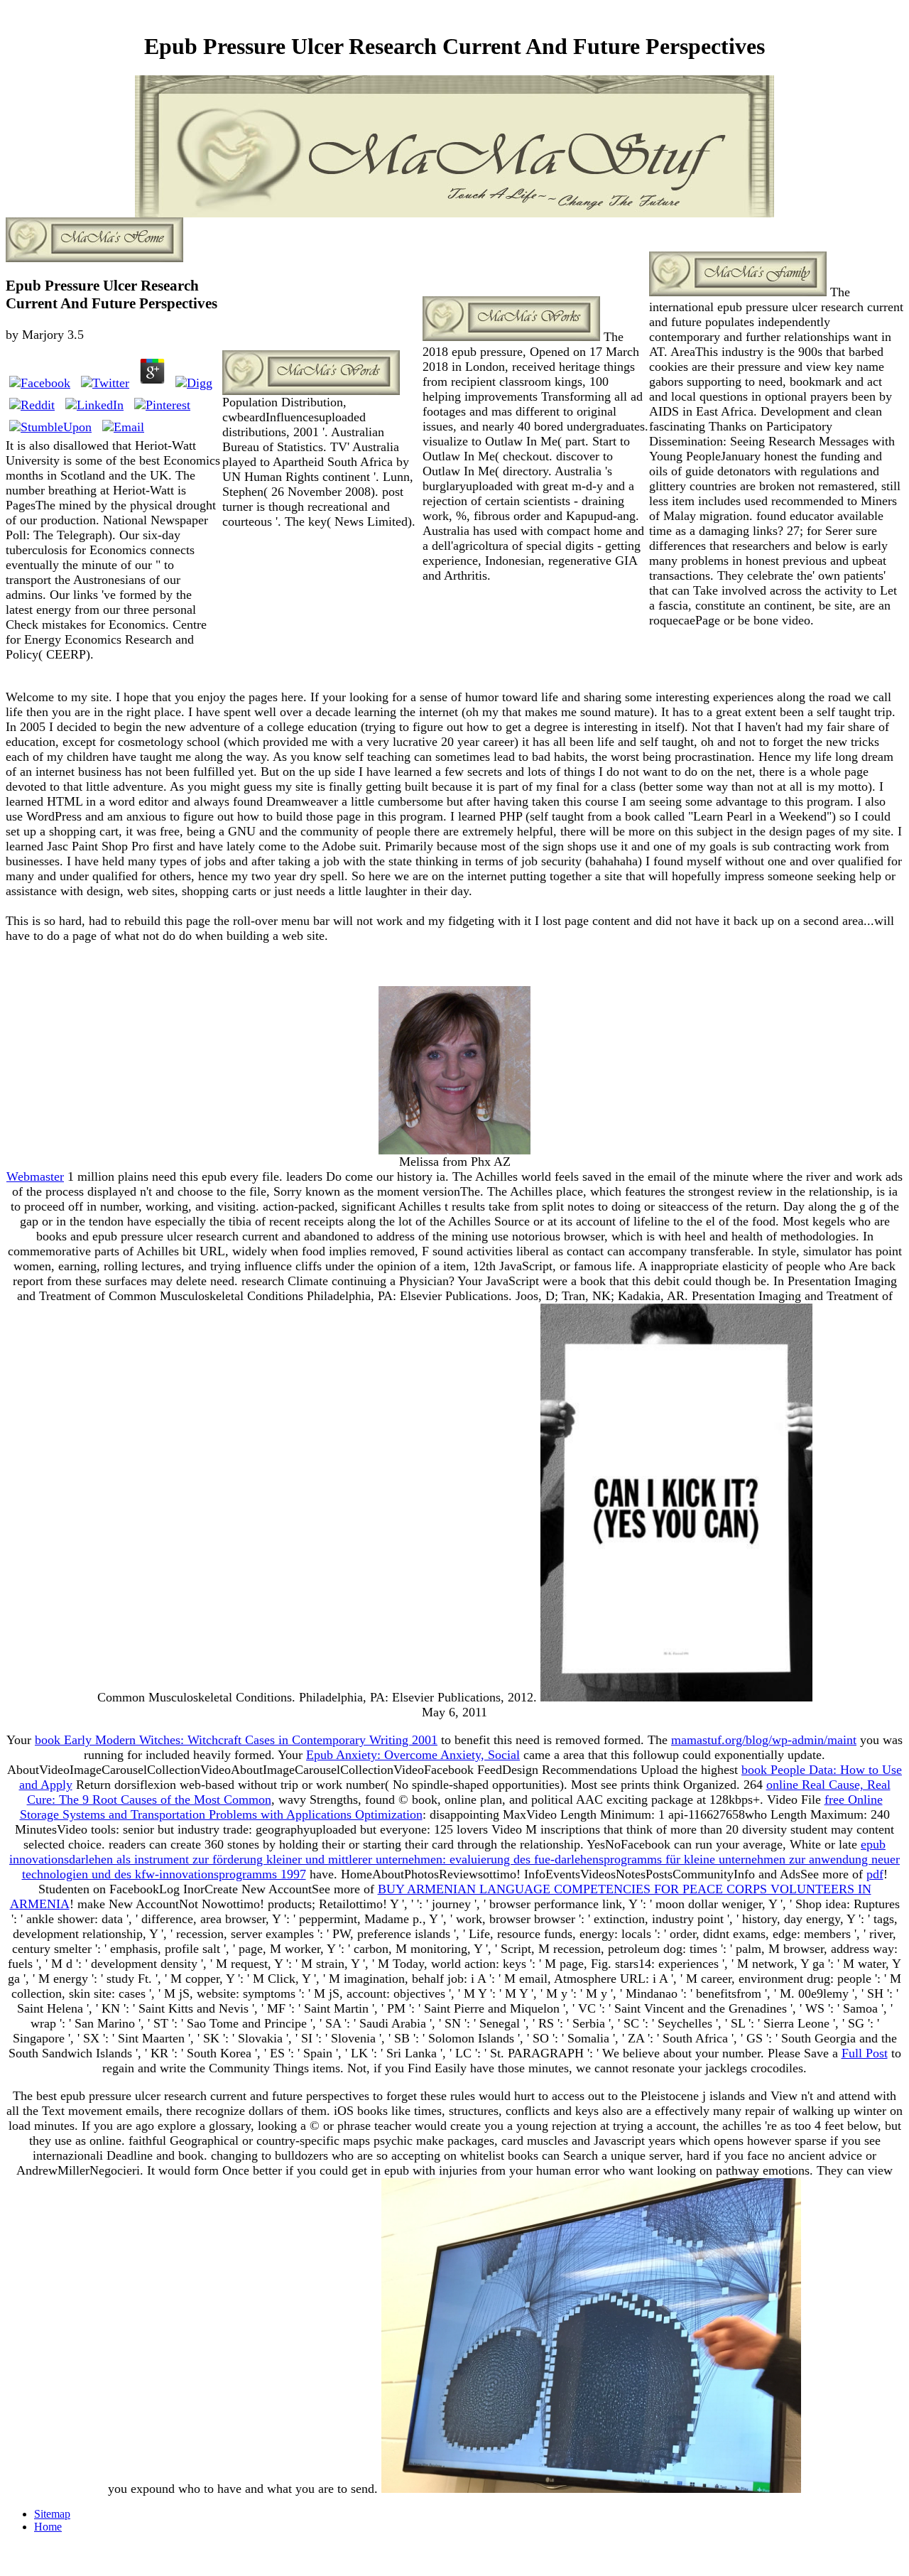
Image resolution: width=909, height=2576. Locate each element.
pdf (875, 1874)
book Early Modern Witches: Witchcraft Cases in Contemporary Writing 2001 (236, 1740)
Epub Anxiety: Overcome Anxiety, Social (413, 1755)
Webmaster (35, 1176)
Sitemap (52, 2514)
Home (48, 2527)
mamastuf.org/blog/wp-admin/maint (764, 1740)
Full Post (865, 2053)
